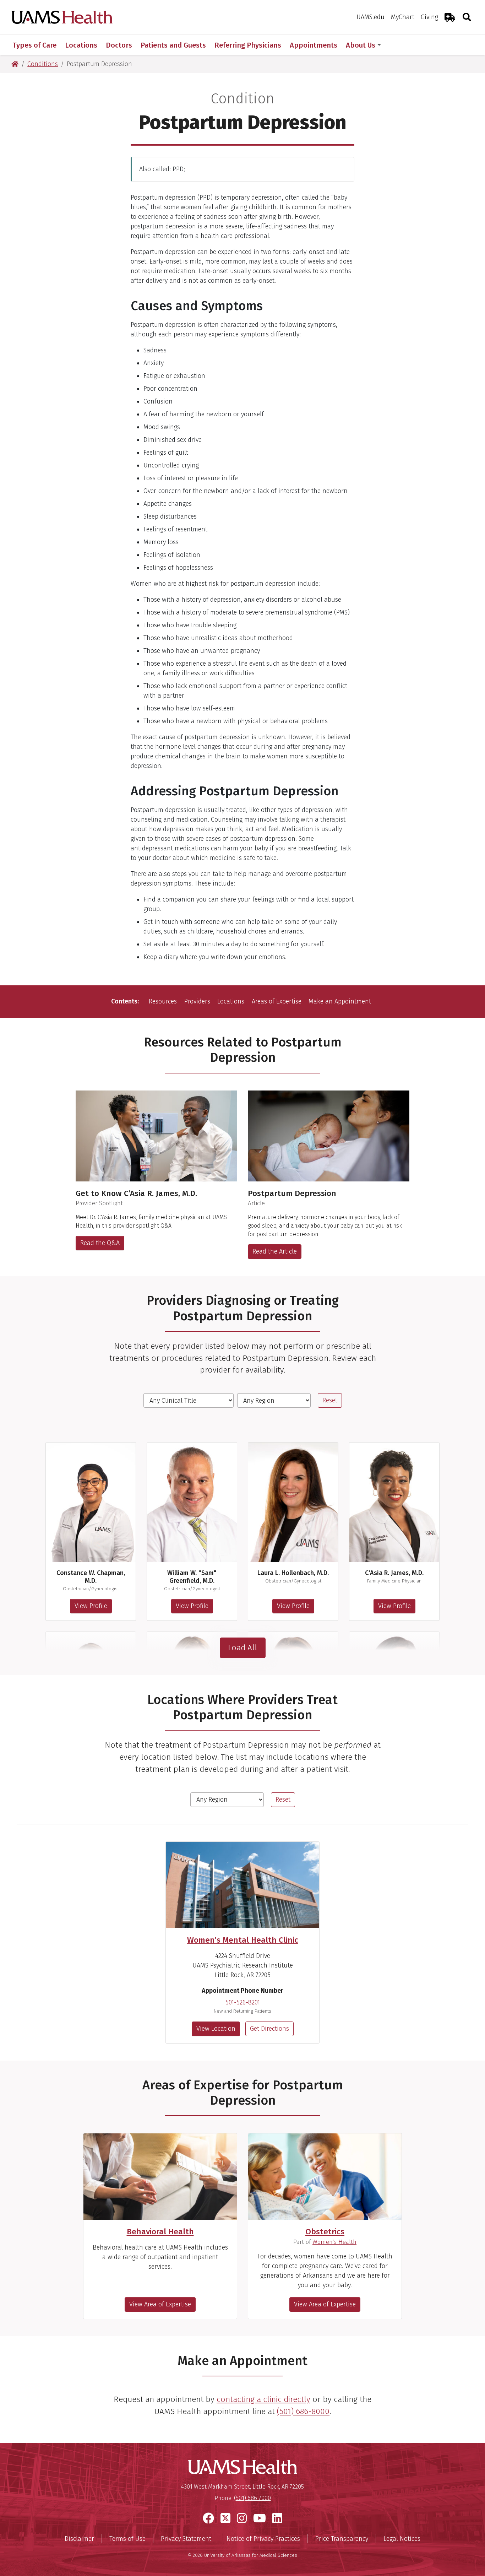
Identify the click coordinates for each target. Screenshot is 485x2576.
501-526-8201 (243, 2002)
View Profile (91, 1606)
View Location (216, 2029)
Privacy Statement (186, 2539)
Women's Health (334, 2242)
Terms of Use (127, 2539)
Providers (197, 1001)
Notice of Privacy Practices (263, 2539)
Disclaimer (79, 2539)
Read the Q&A (100, 1243)
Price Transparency (342, 2539)
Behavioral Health (160, 2232)
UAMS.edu (370, 17)
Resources (163, 1001)
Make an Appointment (340, 1001)
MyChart (403, 17)
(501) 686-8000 (303, 2411)
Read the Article (275, 1251)
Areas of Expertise (277, 1001)
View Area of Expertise (160, 2304)
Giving (429, 17)
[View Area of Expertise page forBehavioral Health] (160, 2177)
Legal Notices (402, 2539)
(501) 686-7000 (252, 2498)
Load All (243, 1648)
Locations (231, 1001)
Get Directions (269, 2029)
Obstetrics (325, 2232)
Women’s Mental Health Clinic (243, 1940)
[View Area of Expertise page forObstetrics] (325, 2177)
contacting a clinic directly (263, 2399)
